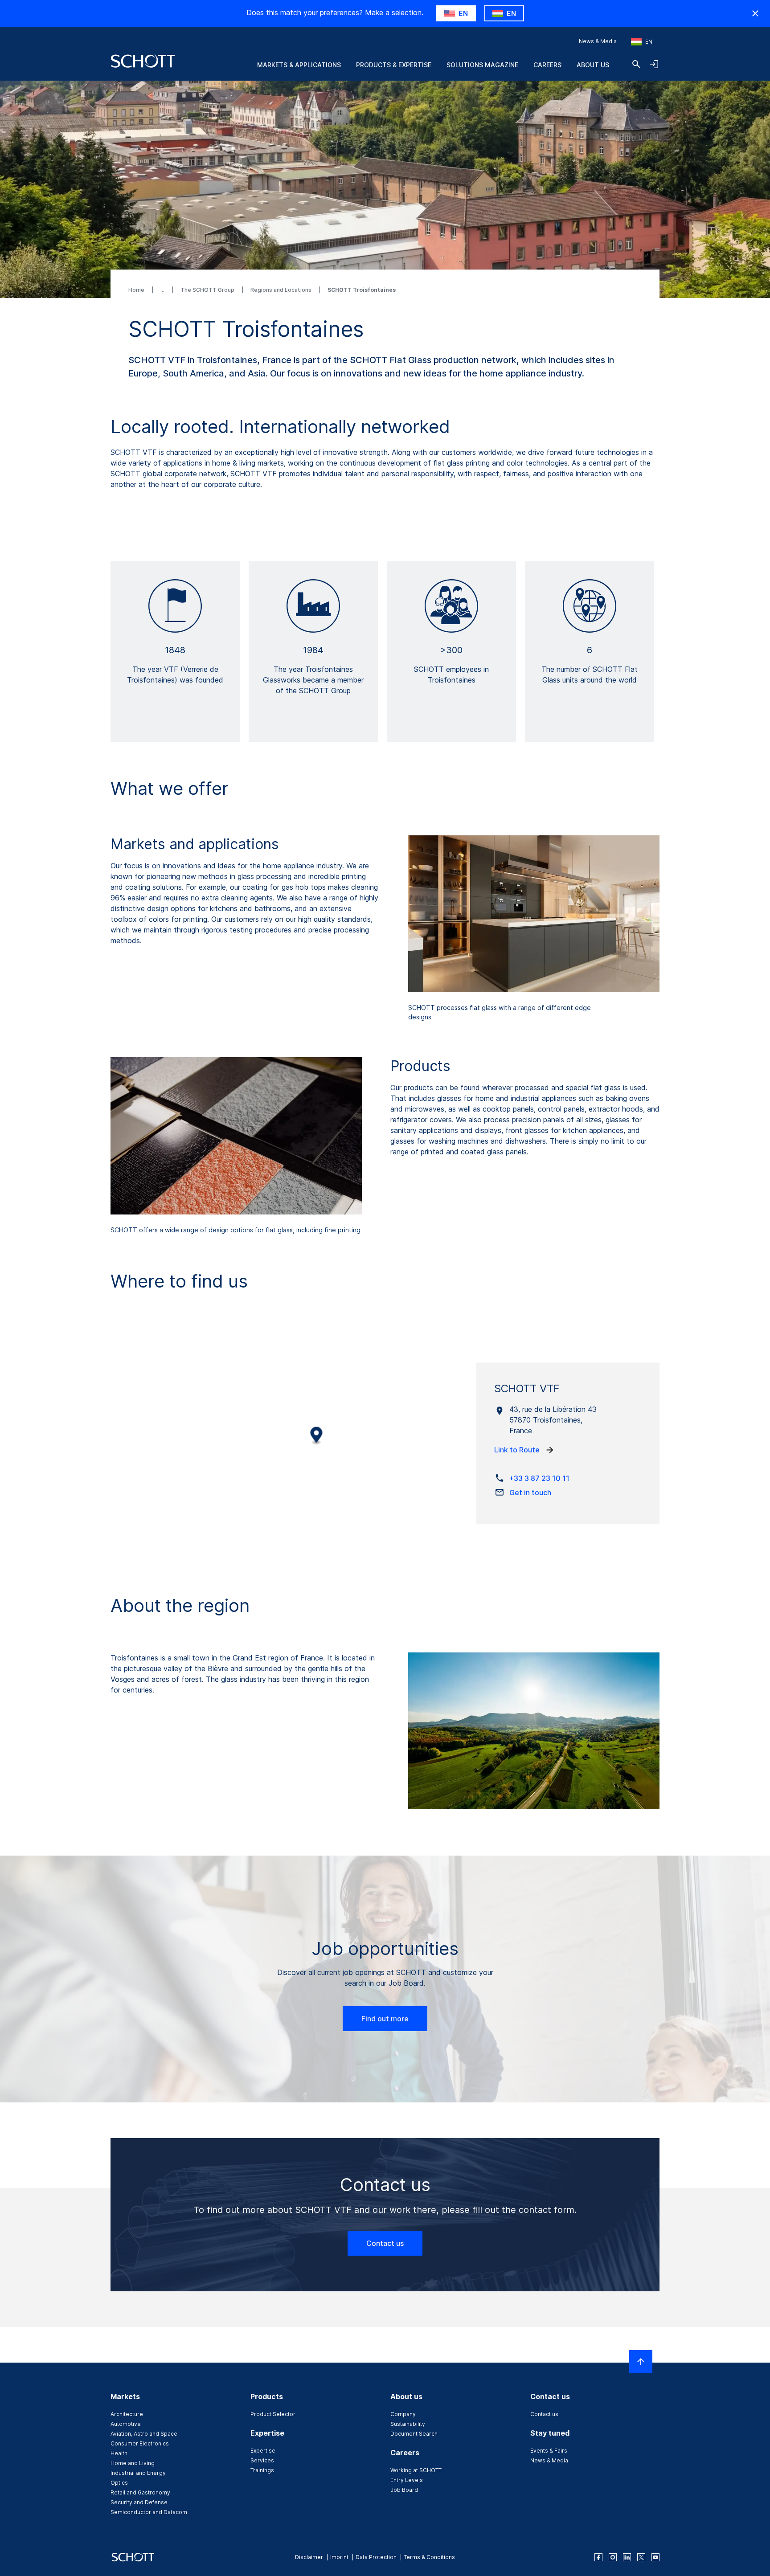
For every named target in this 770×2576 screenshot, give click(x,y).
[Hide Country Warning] (755, 13)
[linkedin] (627, 2557)
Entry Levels (407, 2480)
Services (262, 2460)
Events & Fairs (549, 2451)
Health (119, 2453)
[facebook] (598, 2557)
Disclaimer (309, 2557)
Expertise (263, 2451)
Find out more (385, 2019)
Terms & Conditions (429, 2557)
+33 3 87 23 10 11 (539, 1478)
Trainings (262, 2470)
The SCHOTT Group (208, 290)
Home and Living (133, 2463)
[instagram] (613, 2557)
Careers (547, 65)
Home (137, 290)
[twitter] (641, 2557)
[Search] (636, 64)
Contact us (385, 2243)
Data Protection (376, 2557)
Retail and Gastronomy (140, 2492)
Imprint (339, 2557)
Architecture (127, 2414)
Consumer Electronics (140, 2443)
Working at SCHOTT (416, 2470)
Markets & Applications (299, 65)
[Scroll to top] (641, 2362)
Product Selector (273, 2414)
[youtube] (655, 2557)
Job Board (404, 2490)
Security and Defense (139, 2502)
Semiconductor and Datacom (149, 2512)
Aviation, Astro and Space (144, 2434)
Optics (119, 2483)
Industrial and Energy (138, 2473)
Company (403, 2414)
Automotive (126, 2424)
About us (593, 65)
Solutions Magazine (482, 65)
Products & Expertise (394, 65)
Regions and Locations (282, 290)
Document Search (414, 2434)
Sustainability (408, 2424)
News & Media (598, 41)
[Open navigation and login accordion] (654, 64)
